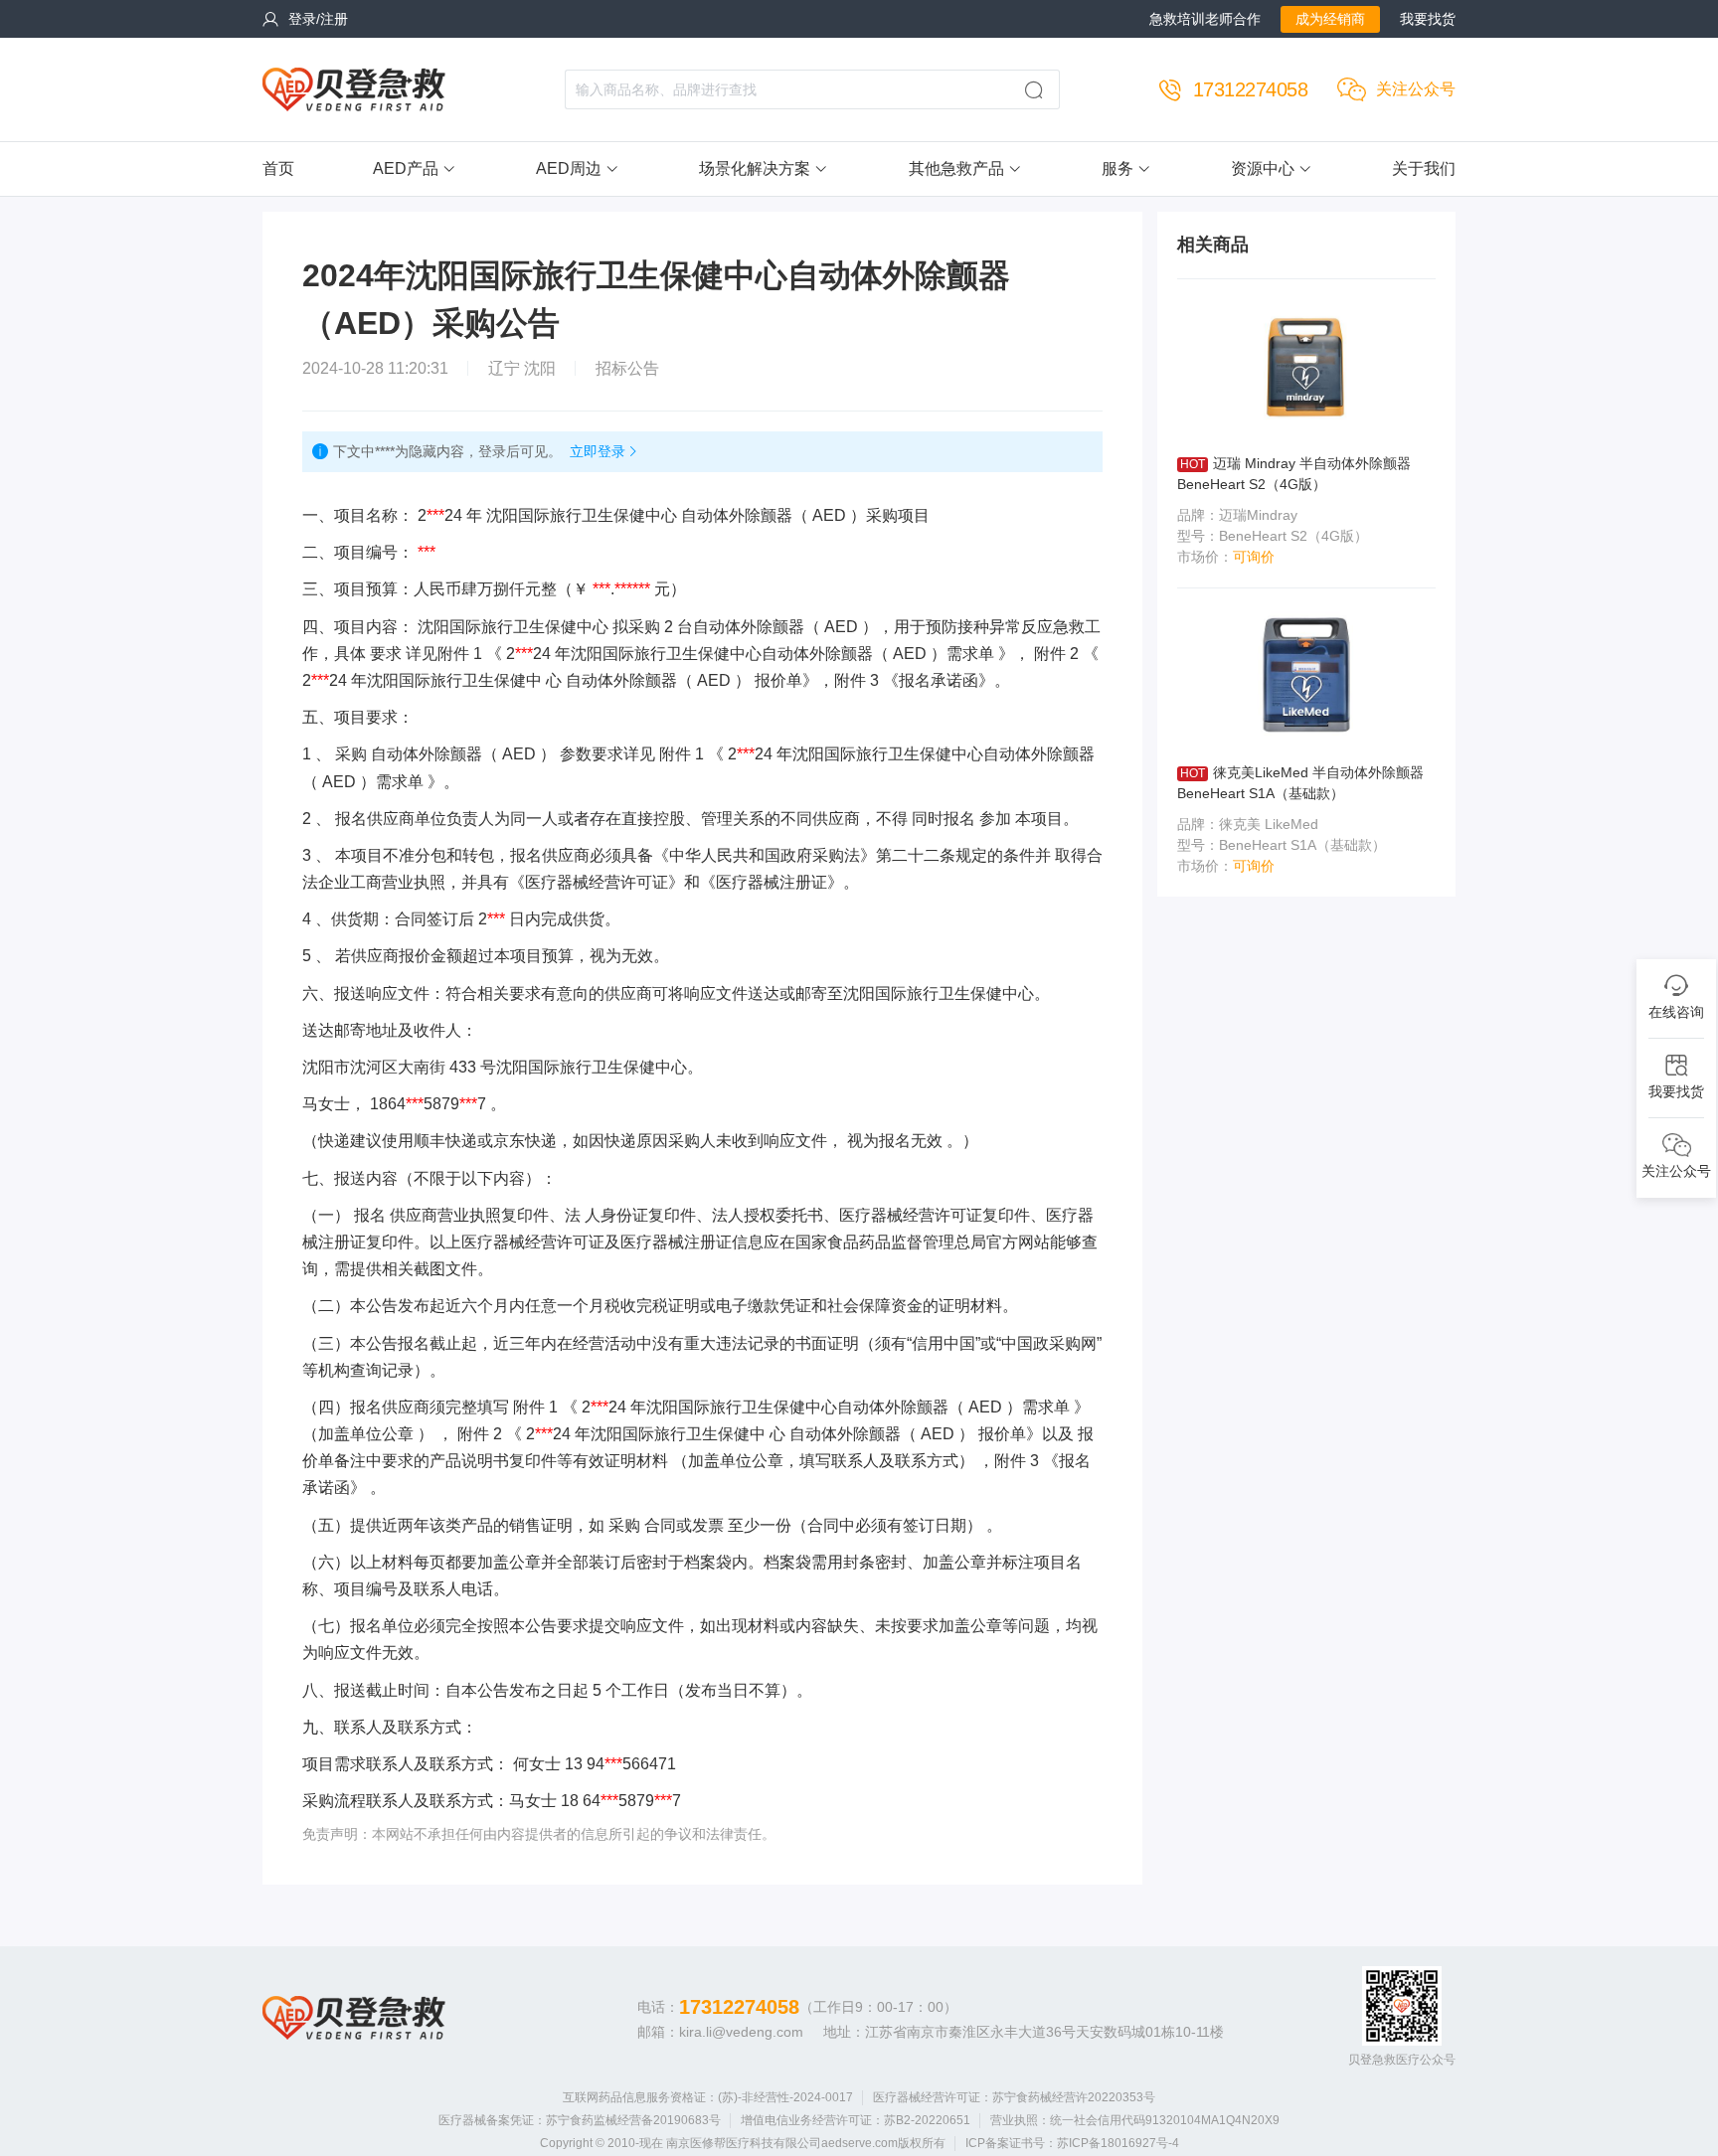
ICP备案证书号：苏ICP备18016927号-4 (1072, 2143)
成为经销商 (1330, 19)
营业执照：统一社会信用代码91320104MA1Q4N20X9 (1135, 2120)
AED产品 (406, 168)
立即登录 (598, 451)
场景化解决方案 (755, 168)
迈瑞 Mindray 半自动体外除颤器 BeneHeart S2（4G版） (1294, 474)
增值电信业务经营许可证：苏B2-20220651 (856, 2120)
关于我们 (1424, 168)
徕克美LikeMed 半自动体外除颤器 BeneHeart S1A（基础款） (1300, 783)
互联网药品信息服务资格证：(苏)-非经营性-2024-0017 (708, 2097)
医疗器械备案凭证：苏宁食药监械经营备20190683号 (580, 2120)
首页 (278, 168)
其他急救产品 (956, 168)
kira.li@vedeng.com (741, 2032)
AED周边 (569, 168)
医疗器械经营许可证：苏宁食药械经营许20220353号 (1014, 2097)
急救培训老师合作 (1205, 19)
